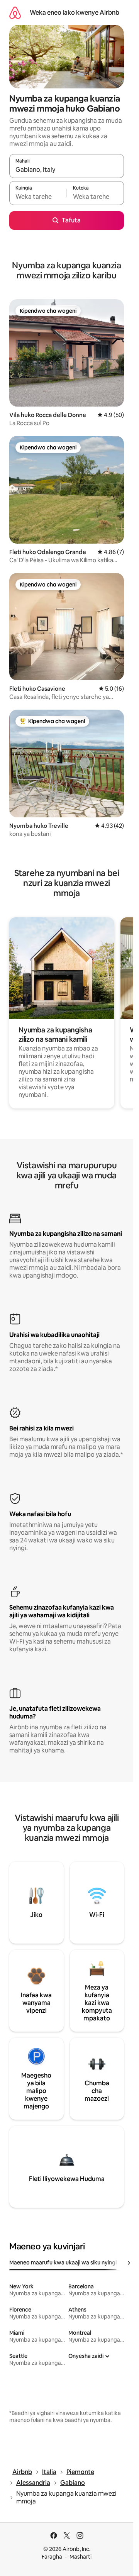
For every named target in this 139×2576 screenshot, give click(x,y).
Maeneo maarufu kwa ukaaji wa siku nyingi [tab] (63, 2262)
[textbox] (38, 197)
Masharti (81, 2557)
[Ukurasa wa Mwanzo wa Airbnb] (15, 13)
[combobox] (67, 169)
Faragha (52, 2557)
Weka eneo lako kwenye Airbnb (75, 13)
